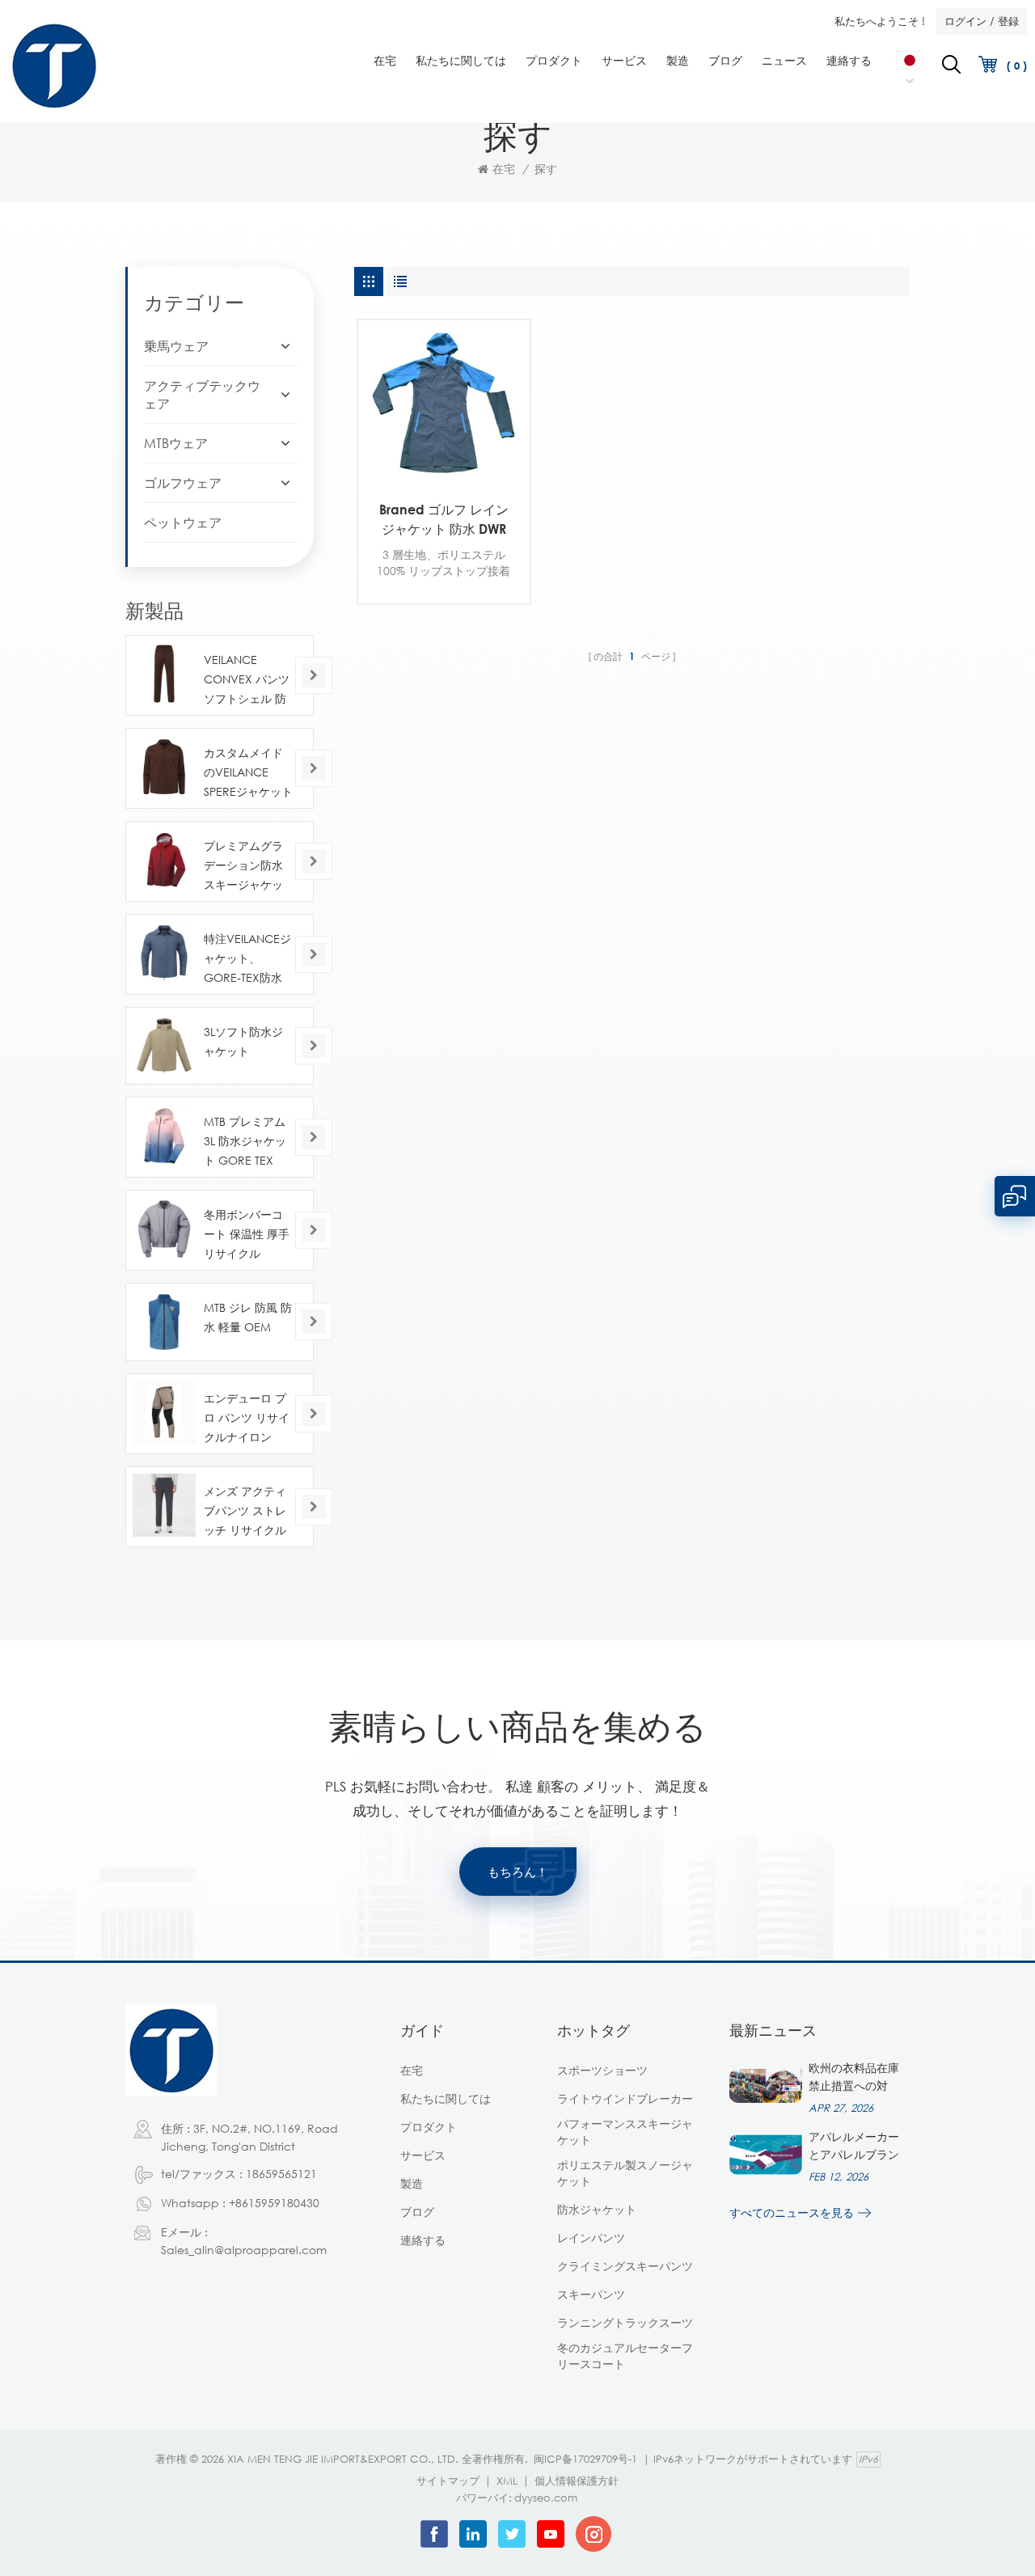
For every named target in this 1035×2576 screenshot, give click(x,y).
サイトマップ (448, 2481)
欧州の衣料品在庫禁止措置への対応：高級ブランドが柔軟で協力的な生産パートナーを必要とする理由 (854, 2078)
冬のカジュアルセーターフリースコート (625, 2356)
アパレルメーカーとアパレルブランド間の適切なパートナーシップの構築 (854, 2147)
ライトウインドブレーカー (625, 2098)
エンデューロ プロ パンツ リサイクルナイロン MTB (247, 1419)
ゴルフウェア (183, 483)
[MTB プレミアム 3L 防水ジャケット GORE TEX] (164, 1136)
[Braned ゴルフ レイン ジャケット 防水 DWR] (444, 406)
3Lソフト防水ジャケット (243, 1041)
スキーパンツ (591, 2294)
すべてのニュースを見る (792, 2212)
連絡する (849, 60)
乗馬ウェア (176, 346)
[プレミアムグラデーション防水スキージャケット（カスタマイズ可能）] (164, 860)
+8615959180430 (274, 2203)
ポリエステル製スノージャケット (625, 2173)
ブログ (725, 60)
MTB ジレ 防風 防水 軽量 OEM (248, 1317)
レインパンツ (591, 2238)
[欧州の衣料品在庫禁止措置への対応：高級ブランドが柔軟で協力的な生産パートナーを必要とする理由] (766, 2086)
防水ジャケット (597, 2209)
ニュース (784, 60)
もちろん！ (518, 1872)
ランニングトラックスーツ (625, 2322)
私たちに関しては (461, 60)
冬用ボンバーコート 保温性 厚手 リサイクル (247, 1234)
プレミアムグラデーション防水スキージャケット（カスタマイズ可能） (243, 867)
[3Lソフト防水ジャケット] (164, 1046)
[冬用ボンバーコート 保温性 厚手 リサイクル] (164, 1229)
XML (507, 2481)
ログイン (965, 21)
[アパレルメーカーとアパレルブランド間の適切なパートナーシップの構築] (766, 2155)
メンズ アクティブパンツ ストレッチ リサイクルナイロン (245, 1512)
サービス (624, 60)
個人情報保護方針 (577, 2481)
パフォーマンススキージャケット (625, 2132)
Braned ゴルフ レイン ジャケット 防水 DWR (444, 519)
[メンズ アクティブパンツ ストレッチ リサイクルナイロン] (164, 1505)
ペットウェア (183, 522)
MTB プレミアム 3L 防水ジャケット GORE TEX (245, 1141)
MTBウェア (176, 443)
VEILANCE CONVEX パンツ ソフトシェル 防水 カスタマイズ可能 (247, 681)
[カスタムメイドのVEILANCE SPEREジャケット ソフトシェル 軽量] (164, 767)
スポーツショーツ (602, 2070)
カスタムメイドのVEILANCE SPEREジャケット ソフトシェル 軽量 (248, 774)
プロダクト (554, 60)
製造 (678, 60)
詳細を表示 (432, 467)
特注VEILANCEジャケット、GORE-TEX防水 (247, 958)
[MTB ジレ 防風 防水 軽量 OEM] (164, 1322)
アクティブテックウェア (202, 395)
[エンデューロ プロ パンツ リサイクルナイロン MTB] (164, 1412)
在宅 (385, 60)
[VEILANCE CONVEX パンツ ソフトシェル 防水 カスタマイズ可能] (164, 674)
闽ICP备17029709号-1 (585, 2459)
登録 (1008, 21)
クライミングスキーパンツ (625, 2266)
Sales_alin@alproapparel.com (244, 2250)
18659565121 (281, 2174)
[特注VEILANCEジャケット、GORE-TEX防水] (164, 953)
